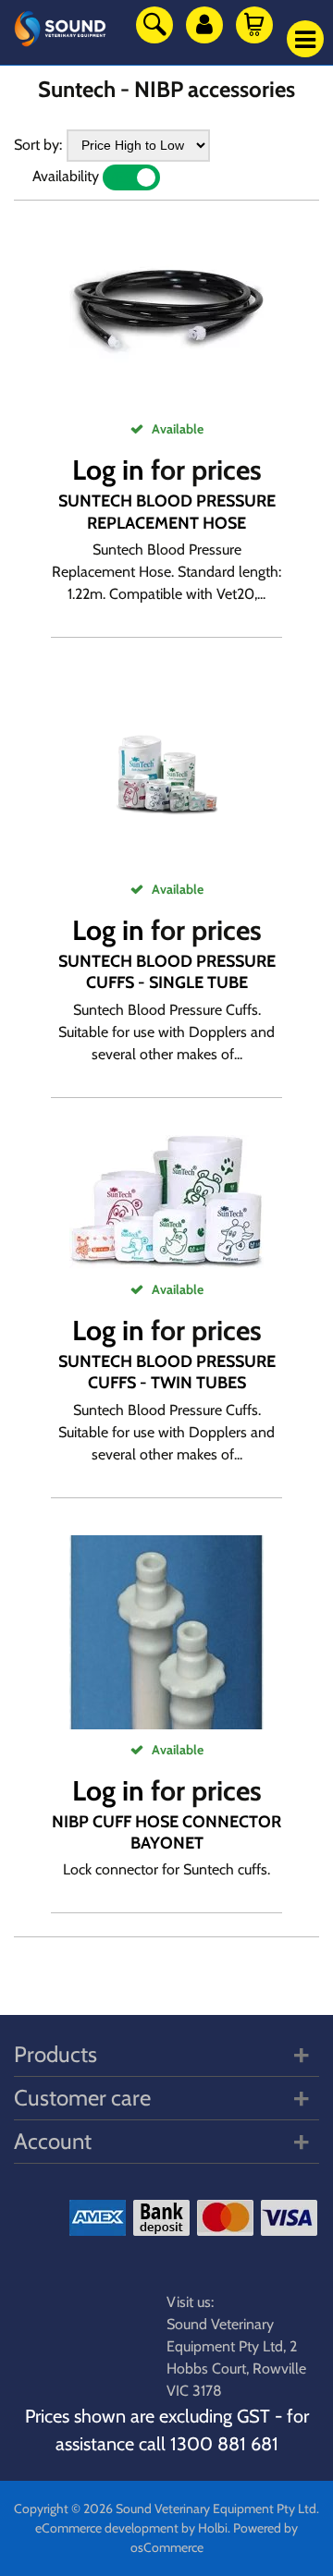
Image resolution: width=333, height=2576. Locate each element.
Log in (108, 470)
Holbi (213, 2528)
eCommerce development (107, 2528)
